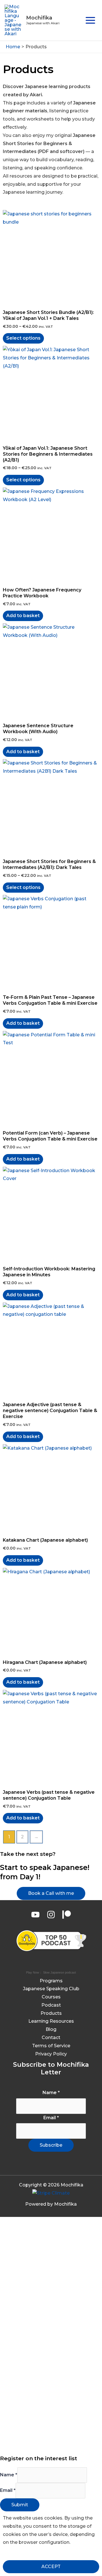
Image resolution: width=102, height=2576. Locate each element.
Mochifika (39, 18)
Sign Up (40, 2443)
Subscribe (51, 2145)
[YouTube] (35, 1915)
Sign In (57, 2443)
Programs (51, 1981)
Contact (51, 2038)
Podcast (51, 2005)
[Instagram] (51, 1915)
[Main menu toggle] (90, 20)
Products (51, 2013)
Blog (51, 2029)
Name (51, 2093)
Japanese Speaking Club (51, 1989)
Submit (20, 2505)
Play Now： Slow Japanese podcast (51, 1972)
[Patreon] (67, 1915)
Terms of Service (51, 2046)
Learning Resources (51, 2021)
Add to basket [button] (23, 616)
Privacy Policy (51, 2054)
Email (51, 2118)
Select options (23, 338)
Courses (51, 1997)
